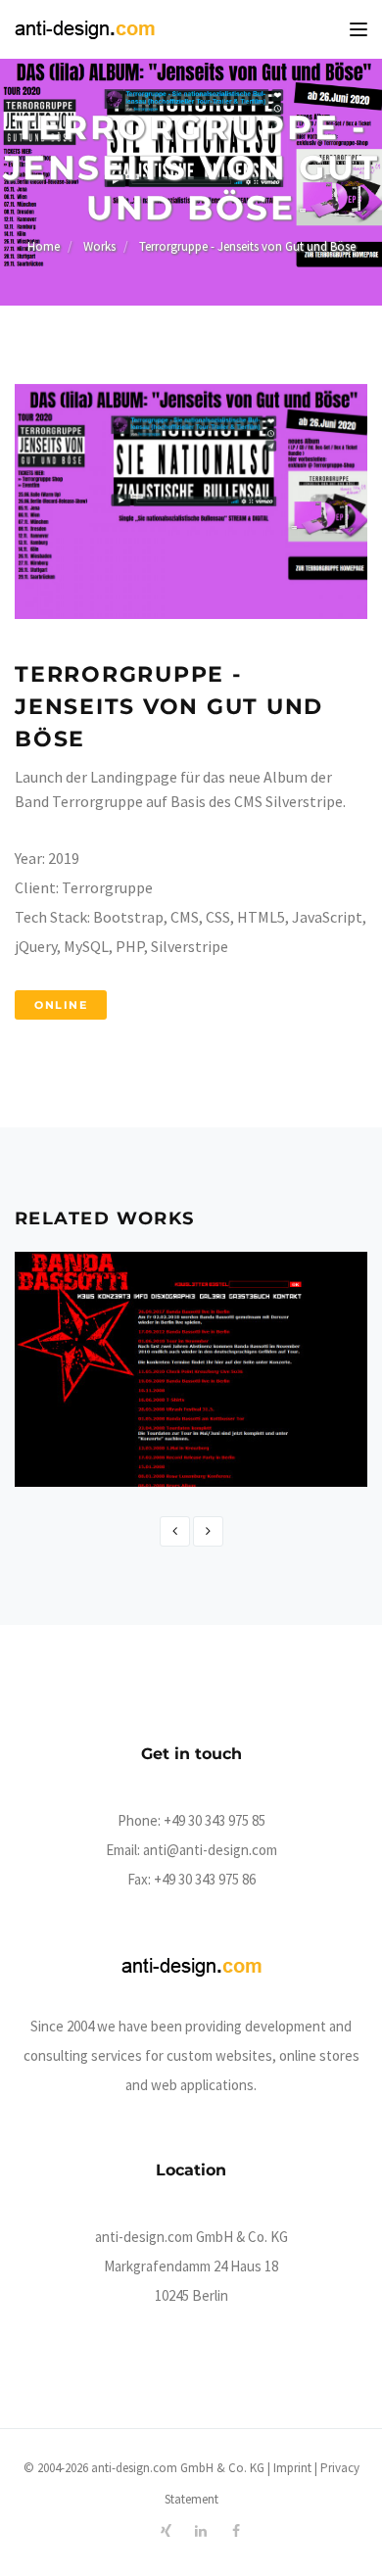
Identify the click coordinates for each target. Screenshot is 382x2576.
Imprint (292, 2468)
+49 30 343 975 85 (215, 1820)
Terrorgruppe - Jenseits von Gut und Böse (247, 246)
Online (61, 1005)
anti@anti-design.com (210, 1850)
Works (99, 246)
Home (44, 246)
